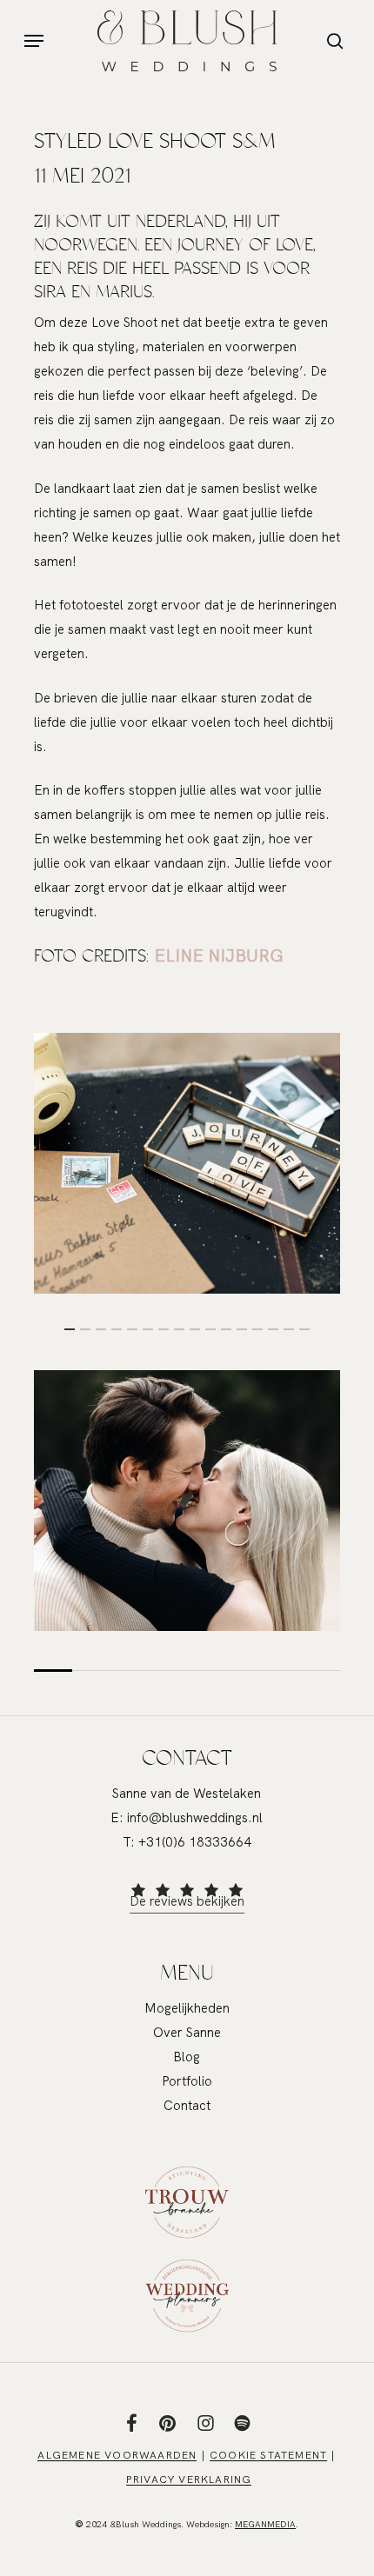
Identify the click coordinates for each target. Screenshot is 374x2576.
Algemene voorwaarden (117, 2455)
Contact (187, 2106)
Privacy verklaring (189, 2479)
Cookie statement (268, 2455)
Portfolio (187, 2081)
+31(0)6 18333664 (195, 1842)
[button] (34, 41)
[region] (187, 1163)
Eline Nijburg (219, 955)
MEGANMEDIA (265, 2524)
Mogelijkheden (187, 2008)
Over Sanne (187, 2033)
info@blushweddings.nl (195, 1818)
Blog (187, 2057)
